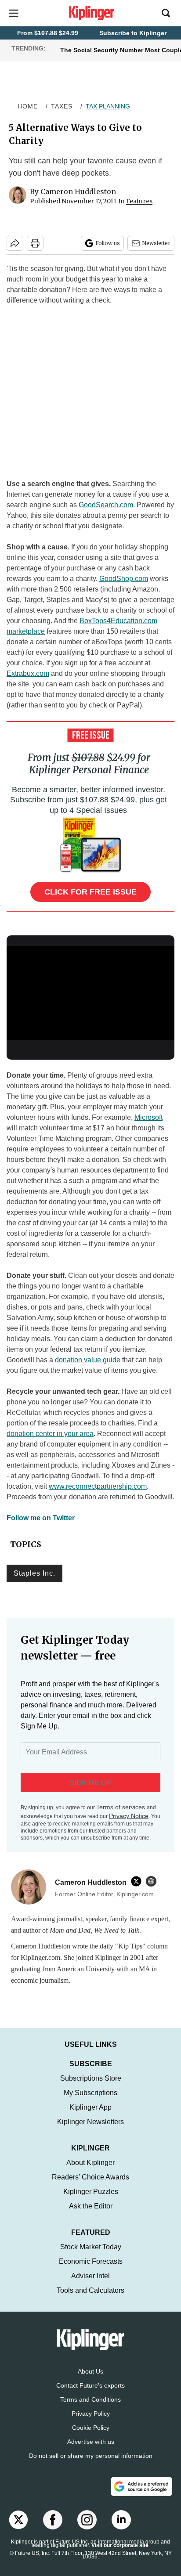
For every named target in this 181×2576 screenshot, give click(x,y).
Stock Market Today (91, 2256)
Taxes (62, 106)
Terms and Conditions (90, 2408)
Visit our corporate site (120, 2554)
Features (139, 201)
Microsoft (148, 1117)
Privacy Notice (129, 1816)
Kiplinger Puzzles (91, 2200)
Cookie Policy (91, 2436)
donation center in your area (50, 1434)
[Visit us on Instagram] (87, 2529)
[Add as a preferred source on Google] (141, 2495)
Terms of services (121, 1807)
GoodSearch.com (106, 505)
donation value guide (88, 1360)
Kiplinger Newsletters (90, 2130)
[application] (90, 993)
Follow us (108, 243)
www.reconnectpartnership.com (98, 1486)
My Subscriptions (90, 2102)
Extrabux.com (28, 673)
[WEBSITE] (153, 1881)
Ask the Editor (91, 2215)
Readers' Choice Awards (90, 2186)
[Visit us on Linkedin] (121, 2529)
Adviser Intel (90, 2285)
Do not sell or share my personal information (91, 2464)
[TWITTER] (138, 1881)
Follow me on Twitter (41, 1518)
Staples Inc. (34, 1573)
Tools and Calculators (90, 2299)
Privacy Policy (91, 2422)
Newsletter (156, 243)
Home (28, 106)
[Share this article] (15, 243)
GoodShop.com (124, 579)
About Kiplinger (90, 2171)
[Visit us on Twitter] (18, 2529)
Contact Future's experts (90, 2394)
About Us (90, 2380)
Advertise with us (91, 2450)
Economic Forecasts (91, 2270)
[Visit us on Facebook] (53, 2529)
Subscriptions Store (91, 2087)
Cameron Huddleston (78, 191)
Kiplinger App (90, 2116)
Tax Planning (108, 106)
